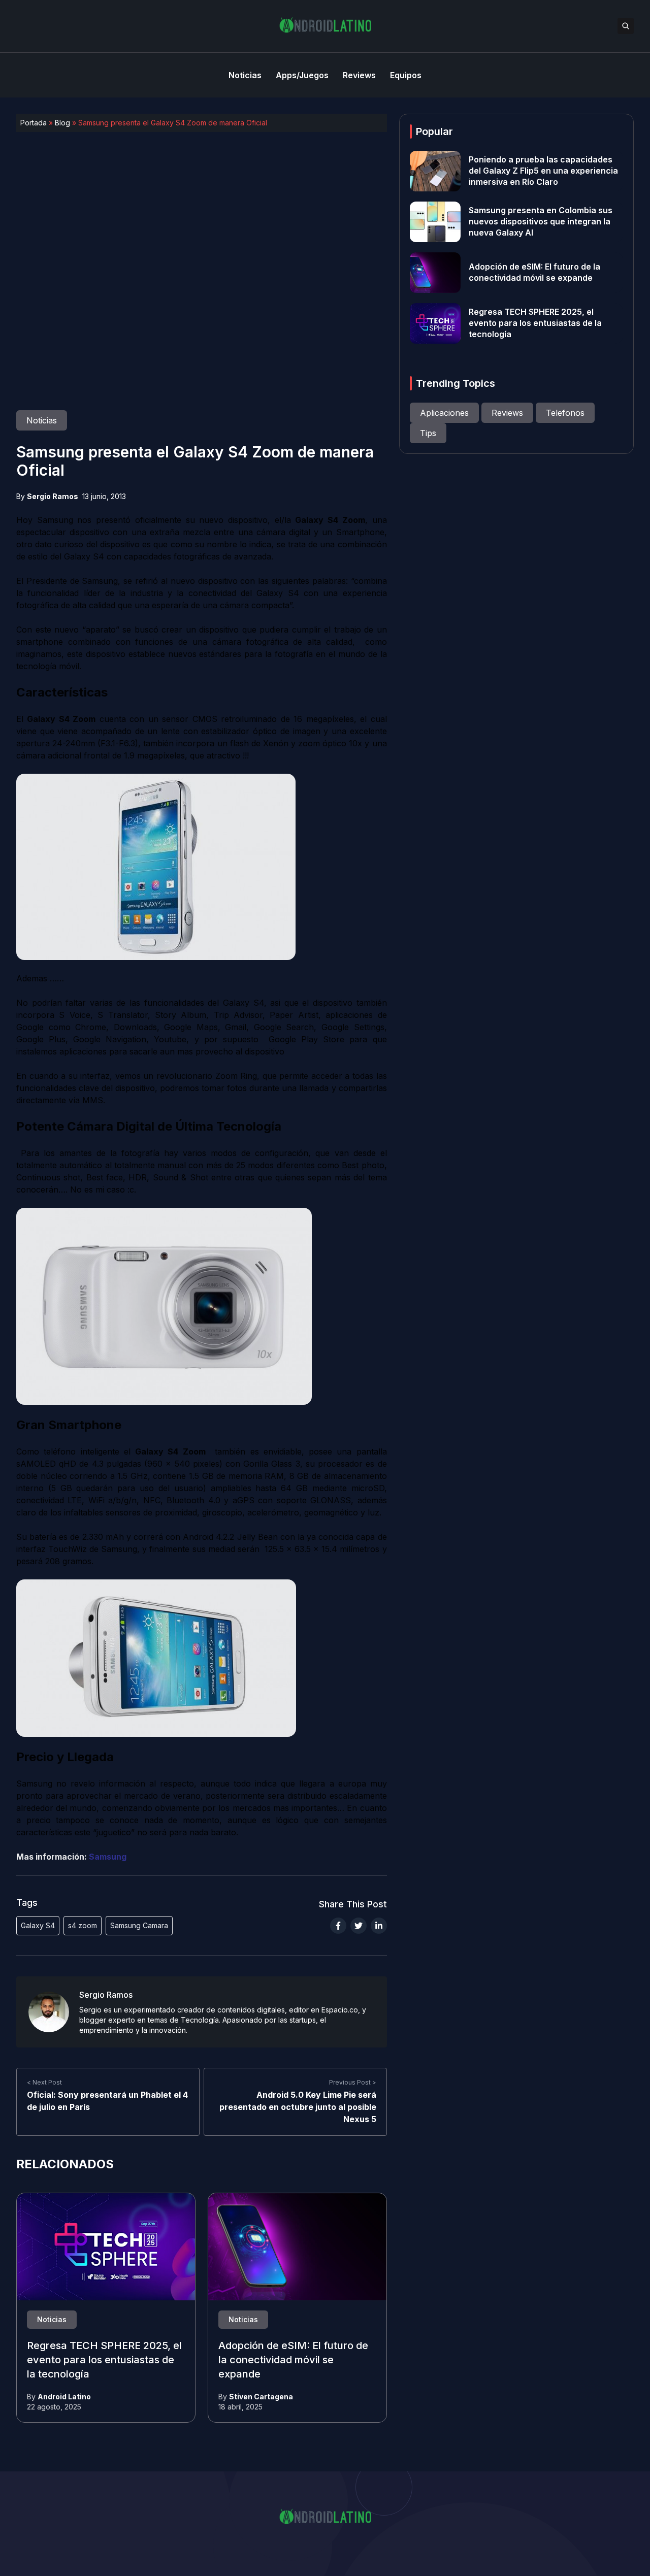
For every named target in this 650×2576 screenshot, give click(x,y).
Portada (34, 123)
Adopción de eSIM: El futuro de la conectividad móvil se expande (293, 2360)
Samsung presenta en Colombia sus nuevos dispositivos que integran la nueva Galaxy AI (541, 222)
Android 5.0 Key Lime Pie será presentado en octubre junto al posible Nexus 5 (298, 2107)
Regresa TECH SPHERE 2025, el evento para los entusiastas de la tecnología (104, 2360)
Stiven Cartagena (261, 2397)
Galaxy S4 (38, 1925)
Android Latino (64, 2397)
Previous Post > (353, 2082)
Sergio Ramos (53, 496)
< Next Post (44, 2082)
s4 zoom (83, 1925)
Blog (62, 123)
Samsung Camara (139, 1925)
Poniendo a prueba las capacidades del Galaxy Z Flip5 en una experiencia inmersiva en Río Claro (543, 171)
